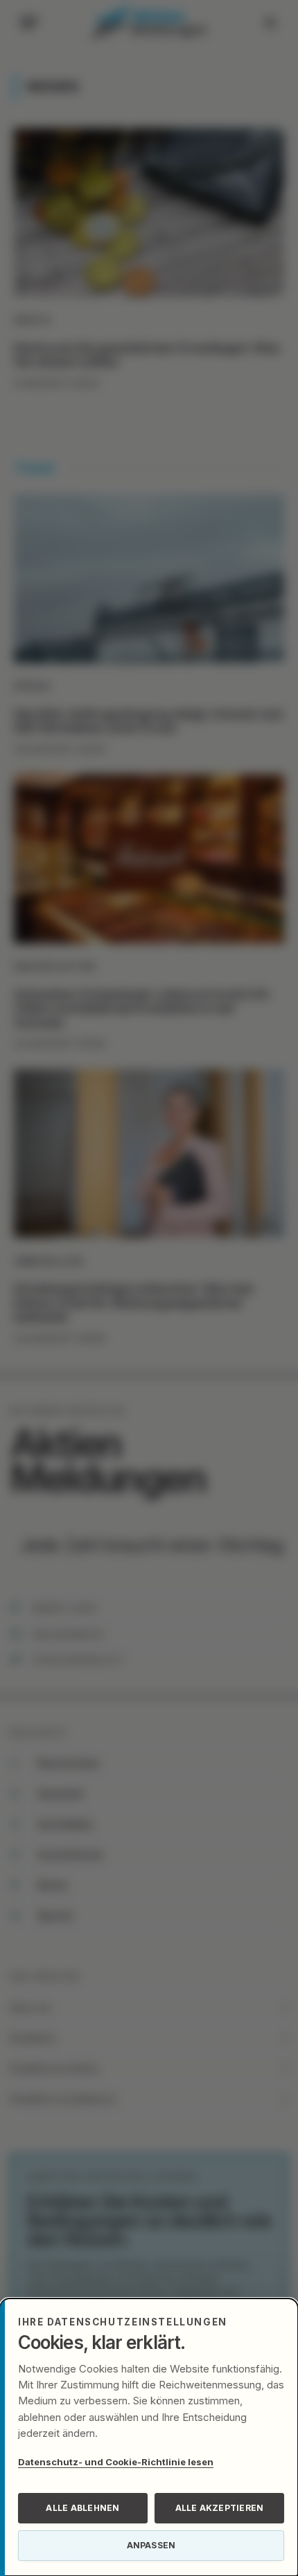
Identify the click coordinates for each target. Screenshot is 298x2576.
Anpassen (151, 2545)
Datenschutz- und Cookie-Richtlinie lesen (116, 2462)
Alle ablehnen (82, 2508)
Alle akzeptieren (220, 2508)
